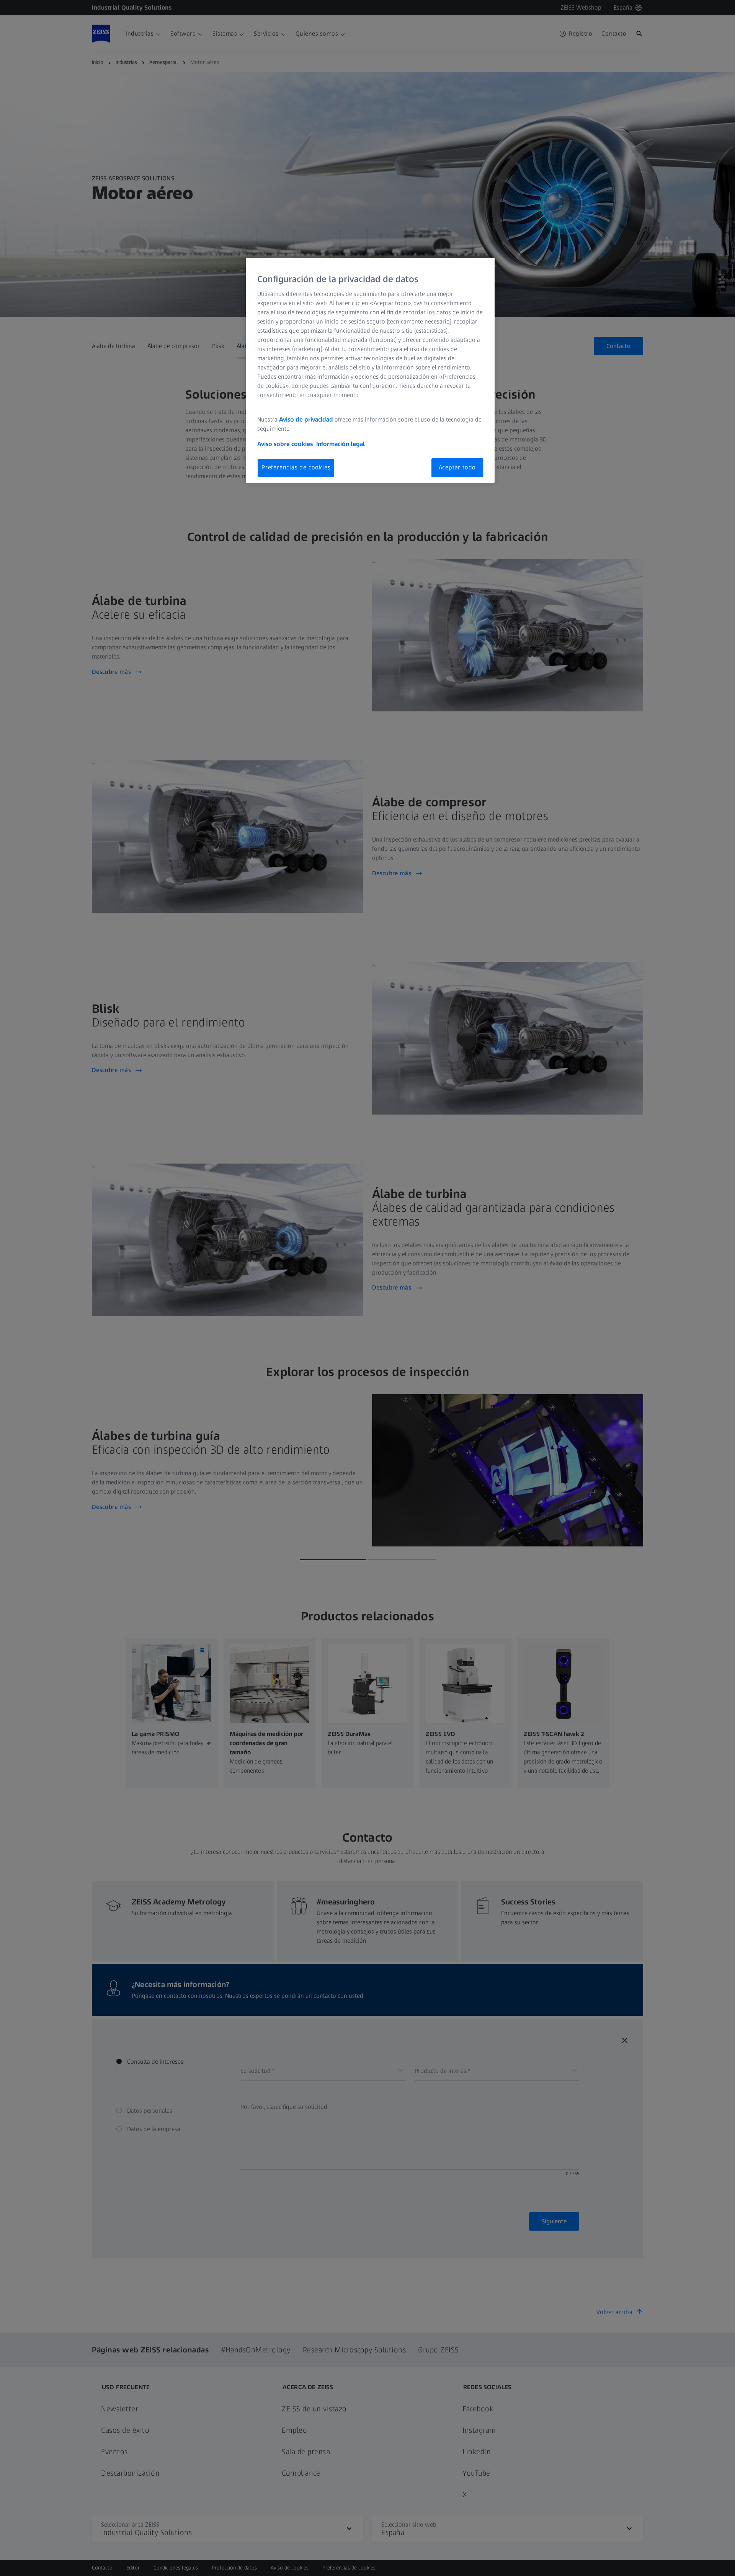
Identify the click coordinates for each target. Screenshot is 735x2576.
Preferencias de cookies (296, 467)
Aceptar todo (457, 467)
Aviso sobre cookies (285, 444)
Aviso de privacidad (306, 419)
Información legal (341, 444)
